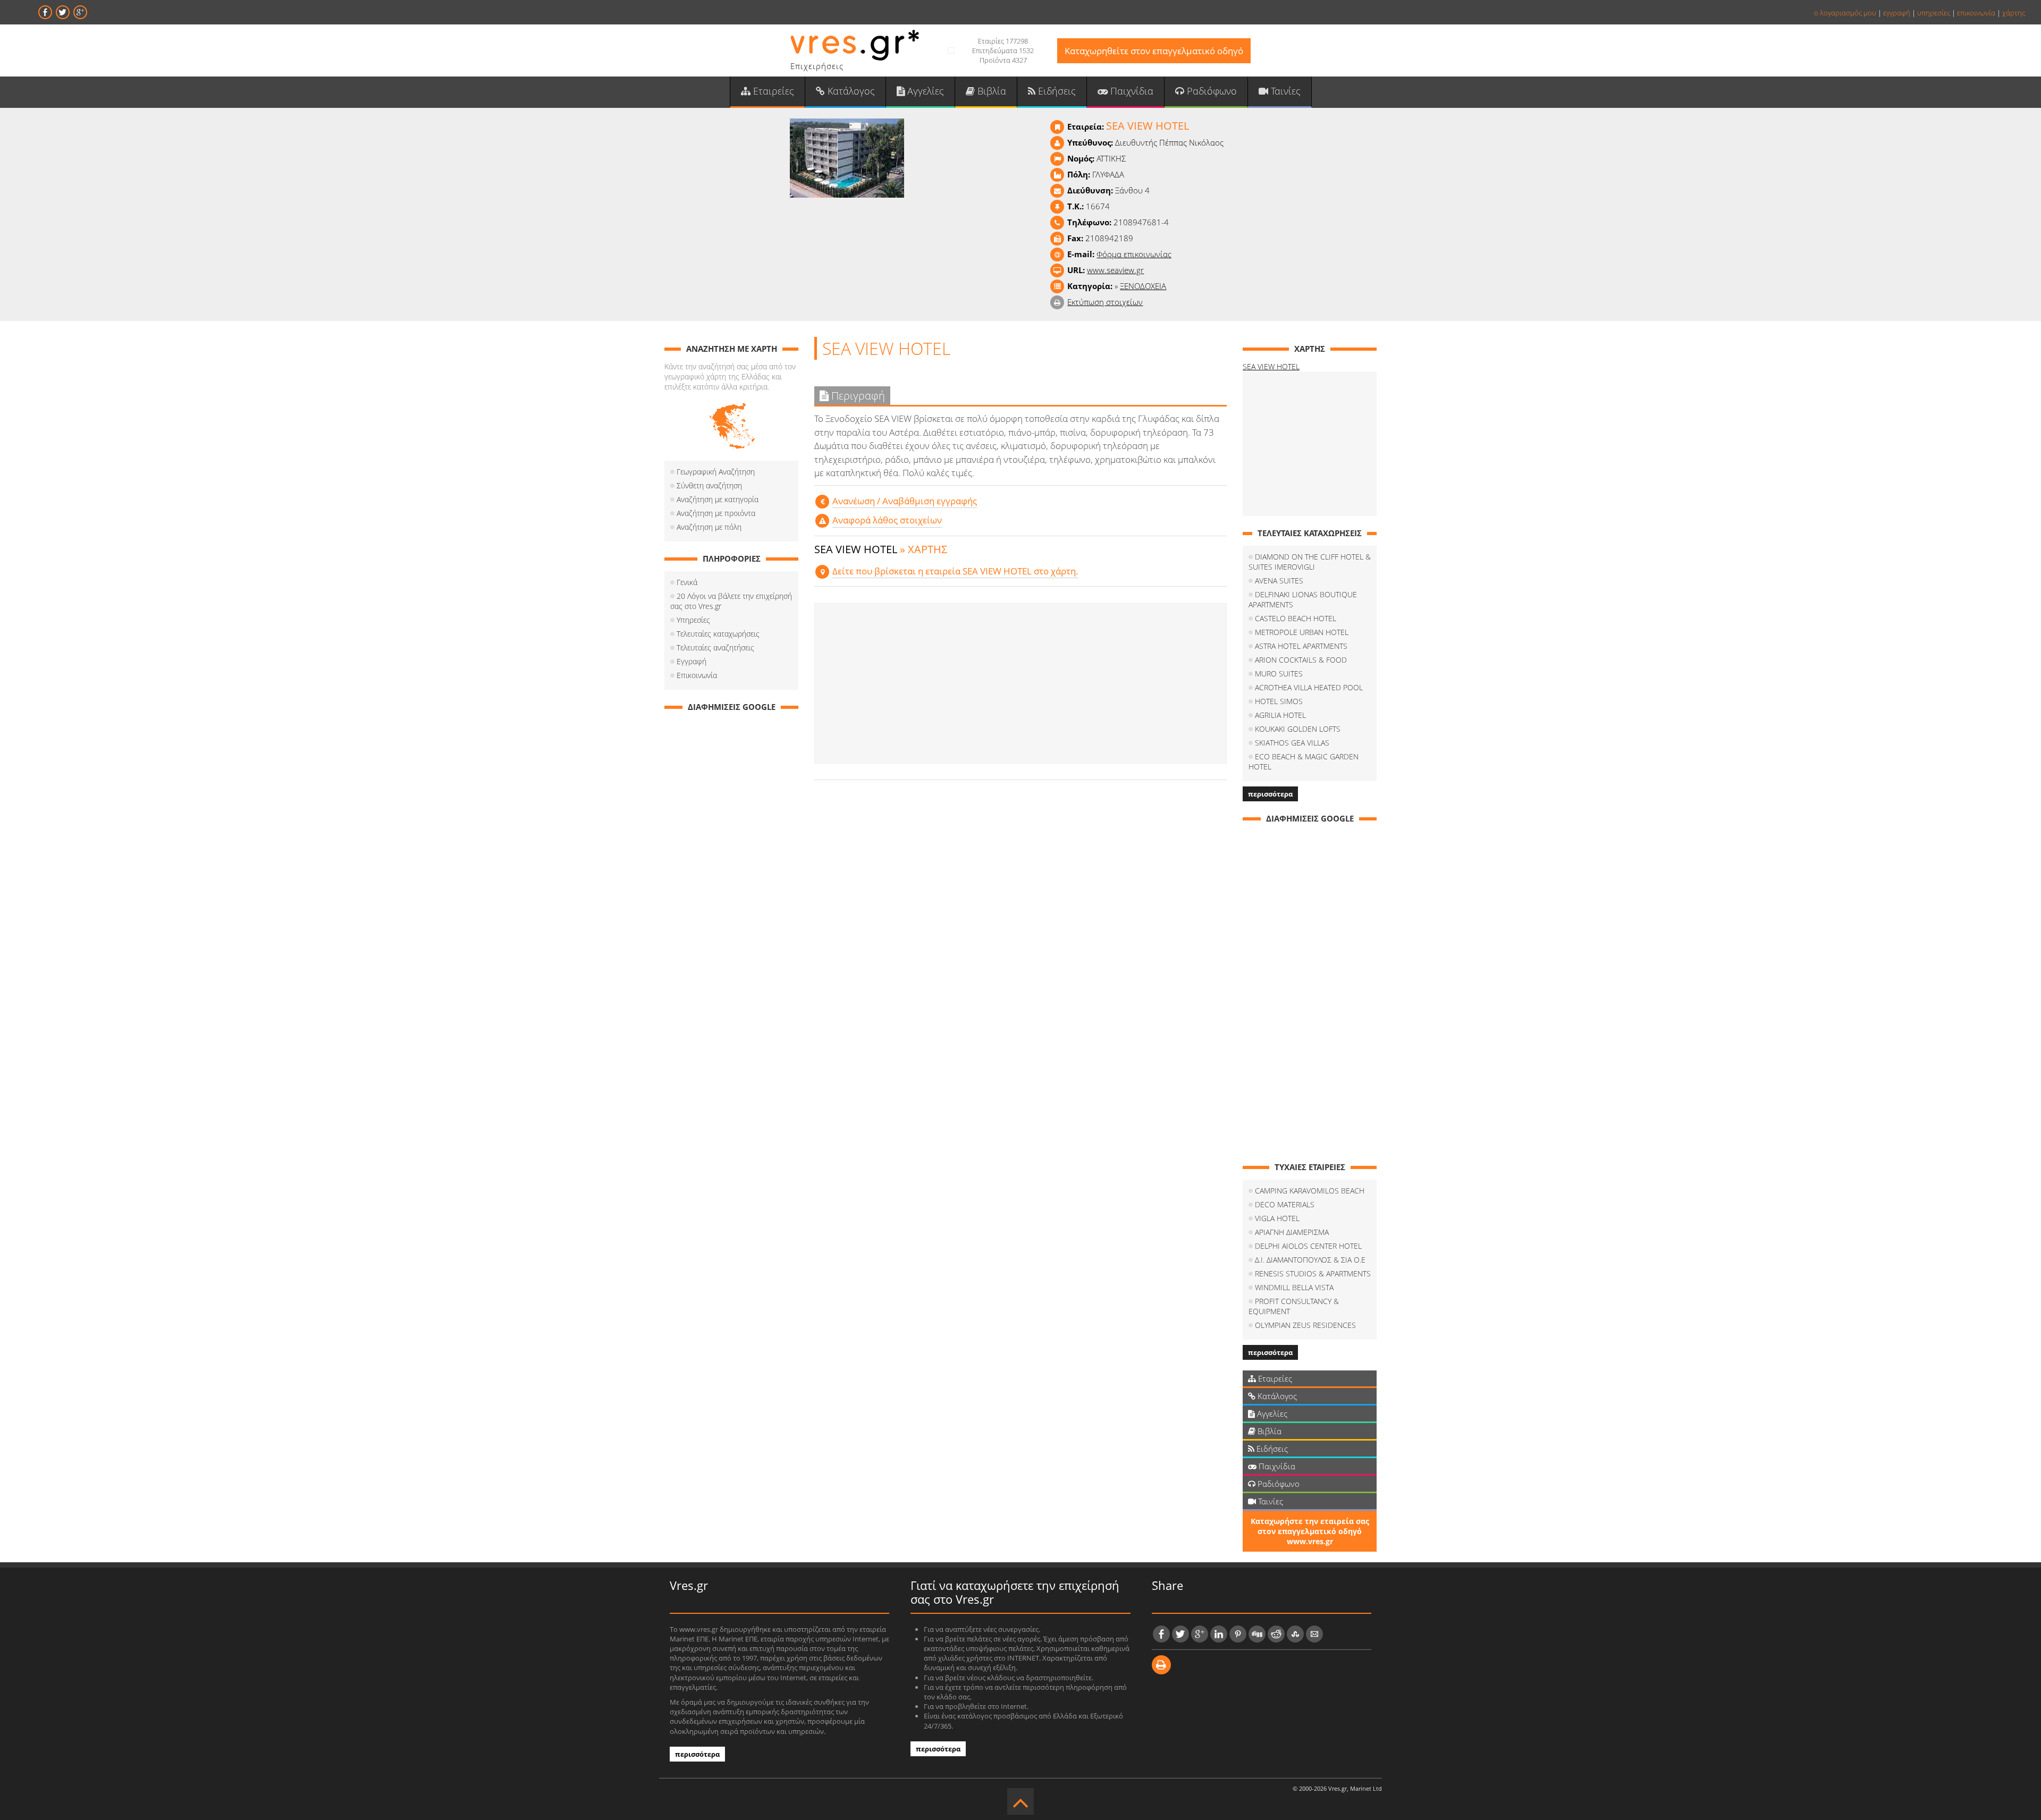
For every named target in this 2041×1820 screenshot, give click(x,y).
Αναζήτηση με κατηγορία (718, 499)
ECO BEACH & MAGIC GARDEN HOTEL (1304, 761)
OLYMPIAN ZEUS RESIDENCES (1305, 1325)
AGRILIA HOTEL (1280, 715)
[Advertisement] (1020, 683)
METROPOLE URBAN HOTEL (1302, 632)
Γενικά (687, 582)
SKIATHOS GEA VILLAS (1292, 743)
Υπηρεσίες (693, 620)
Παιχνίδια (1131, 91)
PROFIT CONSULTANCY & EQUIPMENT (1294, 1306)
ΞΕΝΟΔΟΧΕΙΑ (1143, 286)
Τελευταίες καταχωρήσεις (718, 634)
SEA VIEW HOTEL (1271, 366)
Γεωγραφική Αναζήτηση (716, 472)
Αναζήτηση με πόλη (709, 527)
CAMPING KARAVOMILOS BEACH (1310, 1191)
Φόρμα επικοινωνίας (1134, 254)
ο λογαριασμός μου (1845, 13)
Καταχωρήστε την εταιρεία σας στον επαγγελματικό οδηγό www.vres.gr (1310, 1531)
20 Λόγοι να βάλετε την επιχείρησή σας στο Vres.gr (731, 601)
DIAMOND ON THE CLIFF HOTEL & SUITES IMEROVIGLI (1310, 562)
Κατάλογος (850, 91)
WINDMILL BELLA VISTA (1294, 1287)
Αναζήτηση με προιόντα (716, 513)
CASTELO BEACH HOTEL (1296, 618)
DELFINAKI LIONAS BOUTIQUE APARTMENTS (1303, 599)
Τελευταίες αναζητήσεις (715, 647)
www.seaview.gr (1115, 270)
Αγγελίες (924, 91)
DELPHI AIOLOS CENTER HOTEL (1308, 1246)
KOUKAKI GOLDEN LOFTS (1298, 729)
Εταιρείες (772, 91)
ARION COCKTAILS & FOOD (1301, 660)
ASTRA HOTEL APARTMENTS (1301, 646)
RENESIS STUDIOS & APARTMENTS (1313, 1273)
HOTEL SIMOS (1279, 701)
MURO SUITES (1279, 674)
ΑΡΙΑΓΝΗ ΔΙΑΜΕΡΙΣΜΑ (1292, 1232)
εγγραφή (1897, 13)
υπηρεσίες (1934, 13)
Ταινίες (1284, 91)
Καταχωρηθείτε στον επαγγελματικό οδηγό (1154, 51)
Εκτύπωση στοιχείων (1105, 302)
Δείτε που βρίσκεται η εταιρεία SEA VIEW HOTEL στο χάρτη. (955, 571)
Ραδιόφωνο (1211, 91)
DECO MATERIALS (1285, 1204)
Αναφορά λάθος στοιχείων (887, 520)
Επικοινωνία (697, 675)
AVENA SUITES (1279, 581)
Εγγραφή (691, 661)
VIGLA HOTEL (1277, 1218)
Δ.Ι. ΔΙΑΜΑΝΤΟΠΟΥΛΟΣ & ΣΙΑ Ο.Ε (1310, 1260)
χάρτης (2014, 13)
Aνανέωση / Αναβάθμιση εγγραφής (905, 501)
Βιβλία (990, 91)
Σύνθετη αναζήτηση (709, 485)
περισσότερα (1270, 794)
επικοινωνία (1976, 13)
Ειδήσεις (1056, 91)
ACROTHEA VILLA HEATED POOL (1309, 687)
